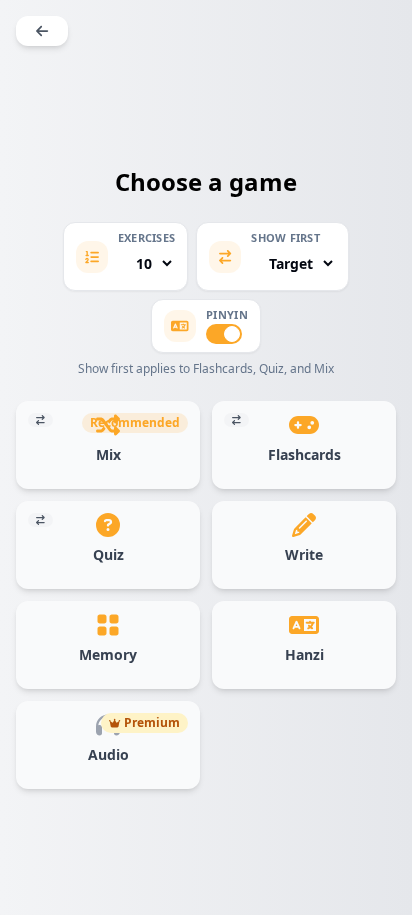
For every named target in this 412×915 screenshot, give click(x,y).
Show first (285, 238)
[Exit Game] (42, 31)
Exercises (146, 238)
